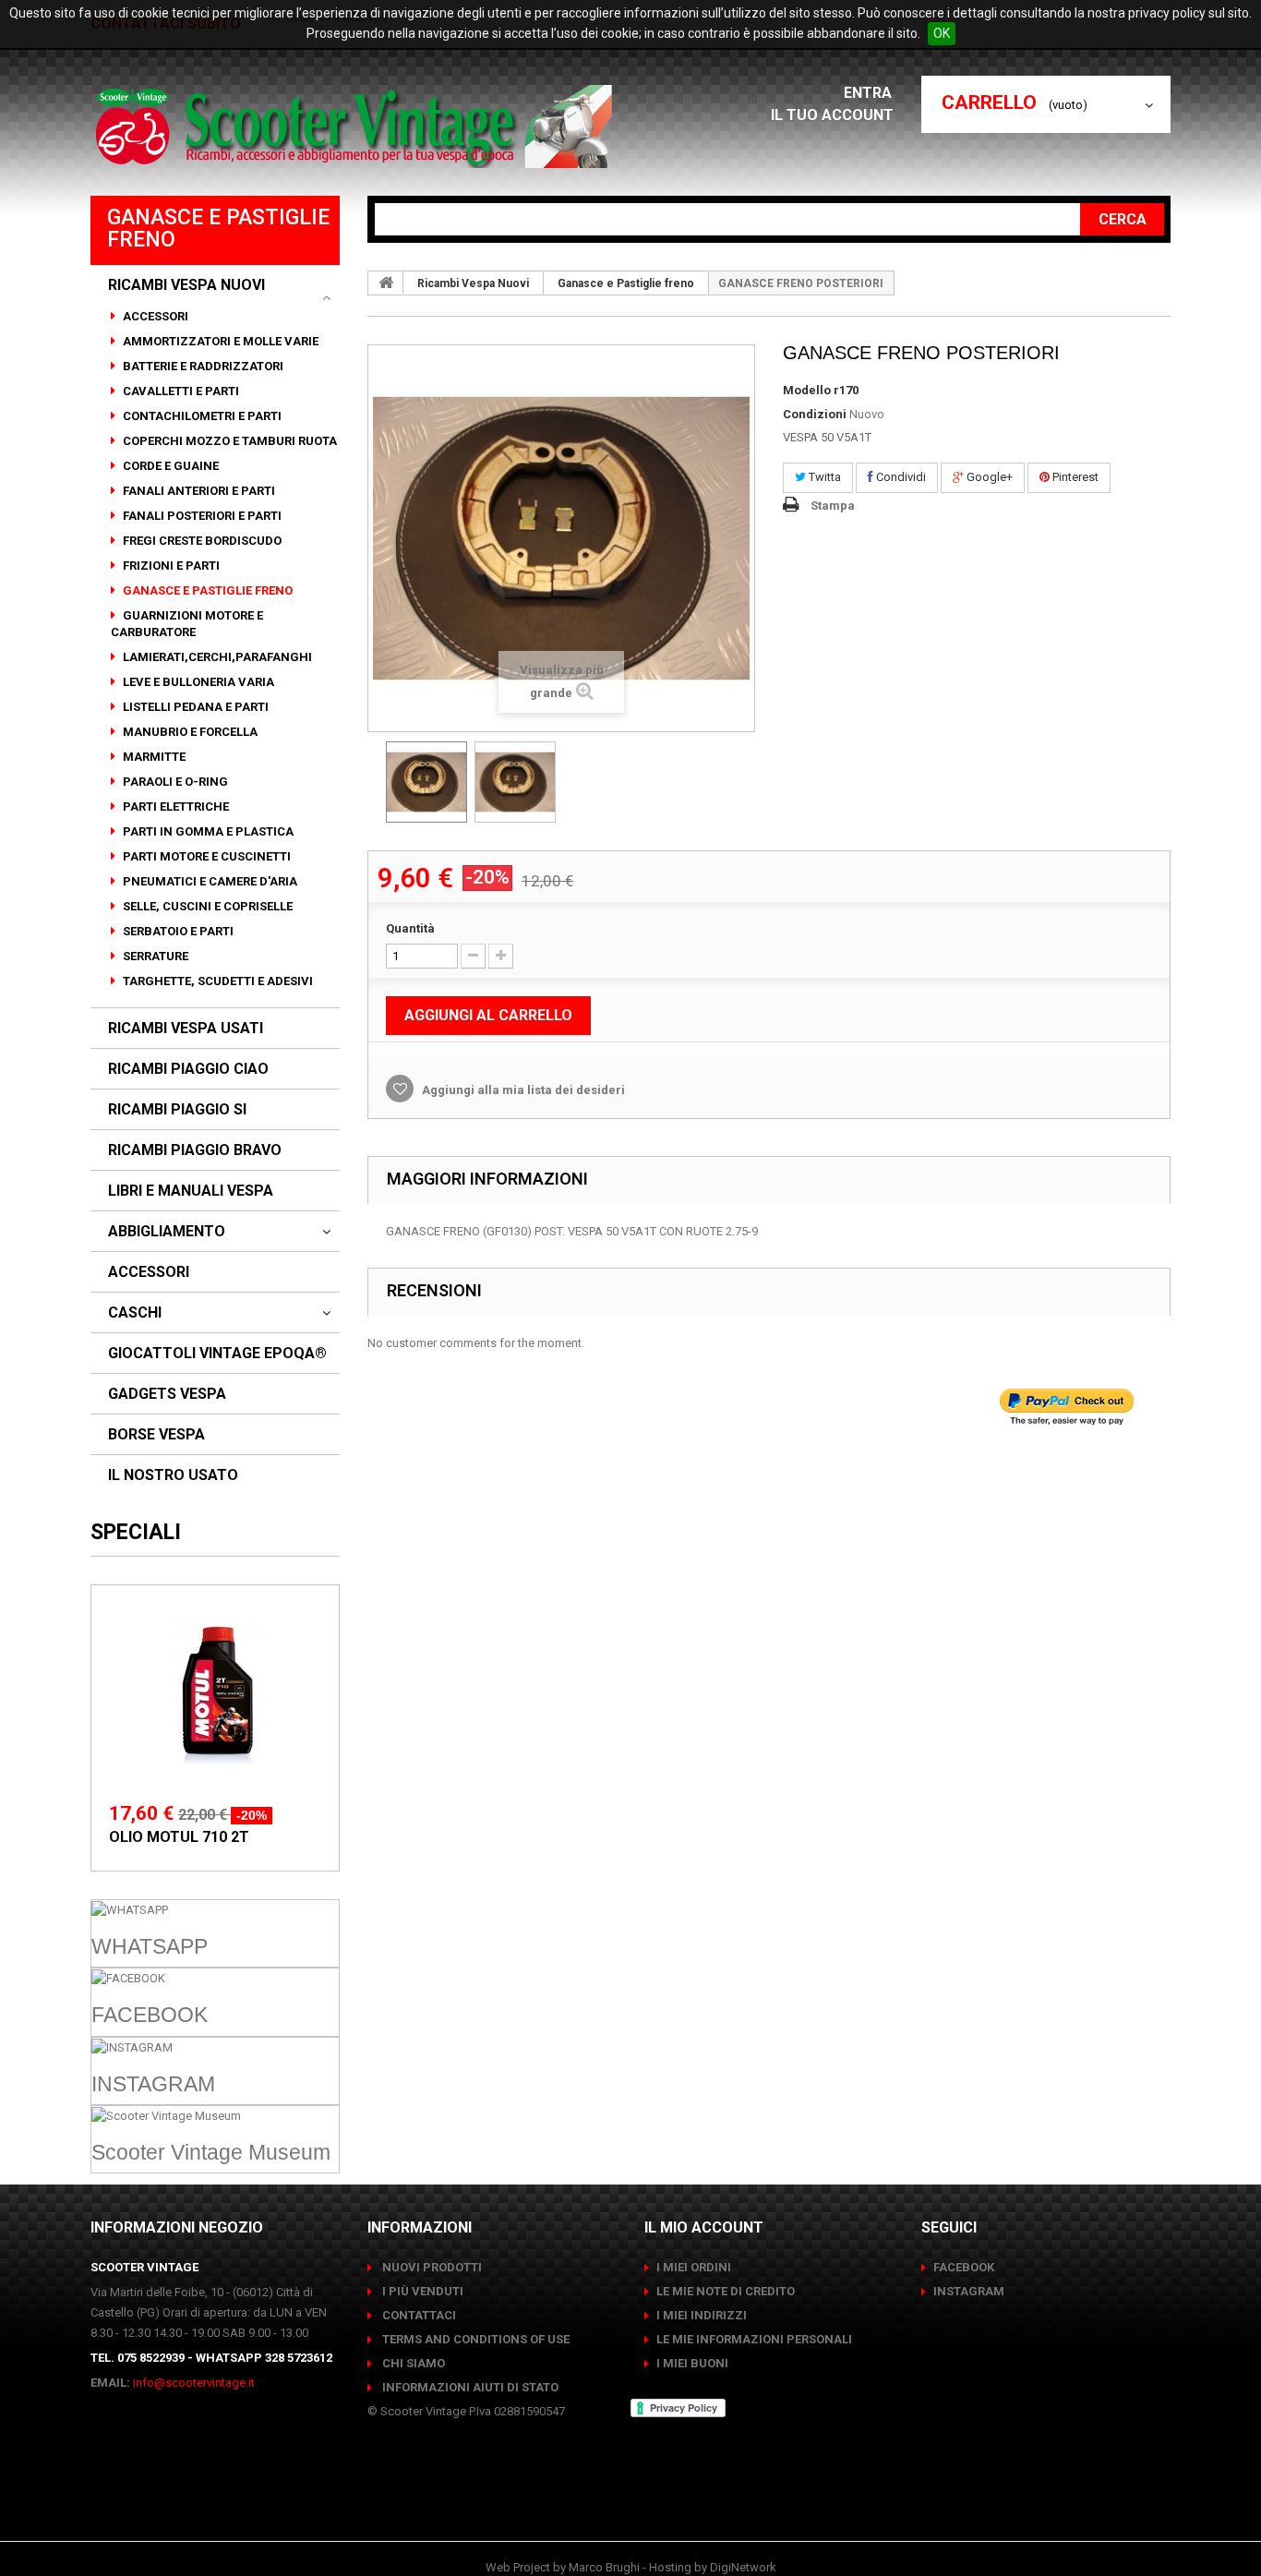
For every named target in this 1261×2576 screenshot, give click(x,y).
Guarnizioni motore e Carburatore (187, 624)
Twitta (823, 477)
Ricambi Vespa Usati (186, 1029)
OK (942, 33)
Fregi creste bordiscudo (201, 541)
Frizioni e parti (170, 566)
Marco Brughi (604, 2567)
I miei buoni (692, 2363)
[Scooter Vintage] (357, 126)
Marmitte (153, 757)
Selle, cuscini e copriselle (206, 906)
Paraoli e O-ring (174, 782)
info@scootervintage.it (194, 2383)
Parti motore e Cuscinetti (205, 856)
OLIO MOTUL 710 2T (179, 1837)
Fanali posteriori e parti (201, 516)
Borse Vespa (156, 1435)
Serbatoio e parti (177, 931)
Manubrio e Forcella (189, 732)
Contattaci (418, 2315)
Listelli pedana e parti (194, 707)
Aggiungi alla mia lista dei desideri (522, 1090)
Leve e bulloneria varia (197, 682)
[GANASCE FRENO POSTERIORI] (426, 782)
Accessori (154, 316)
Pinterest (1074, 477)
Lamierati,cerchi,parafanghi (216, 657)
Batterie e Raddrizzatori (202, 366)
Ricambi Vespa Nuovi (186, 285)
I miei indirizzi (702, 2315)
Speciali (136, 1532)
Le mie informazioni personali (754, 2339)
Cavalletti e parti (180, 391)
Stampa (833, 506)
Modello (807, 390)
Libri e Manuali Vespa (191, 1191)
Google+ (988, 477)
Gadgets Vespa (167, 1394)
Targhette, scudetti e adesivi (216, 981)
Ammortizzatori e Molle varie (219, 341)
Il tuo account (832, 115)
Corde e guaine (169, 466)
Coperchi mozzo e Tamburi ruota (228, 441)
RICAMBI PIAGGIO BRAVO (195, 1150)
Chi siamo (412, 2363)
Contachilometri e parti (201, 416)
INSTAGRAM (969, 2291)
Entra (870, 93)
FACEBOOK (964, 2267)
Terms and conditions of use (474, 2339)
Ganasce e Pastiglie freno (206, 590)
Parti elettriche (174, 807)
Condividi (900, 477)
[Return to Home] (386, 283)
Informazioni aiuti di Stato (469, 2387)
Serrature (154, 956)
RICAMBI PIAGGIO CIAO (188, 1069)
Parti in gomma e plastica (207, 831)
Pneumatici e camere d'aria (209, 881)
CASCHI (135, 1313)
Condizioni (815, 414)
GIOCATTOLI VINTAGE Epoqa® (217, 1354)
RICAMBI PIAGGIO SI (177, 1110)
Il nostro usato (173, 1475)
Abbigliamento (167, 1232)
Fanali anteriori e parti (198, 491)
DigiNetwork (743, 2567)
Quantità (410, 928)
